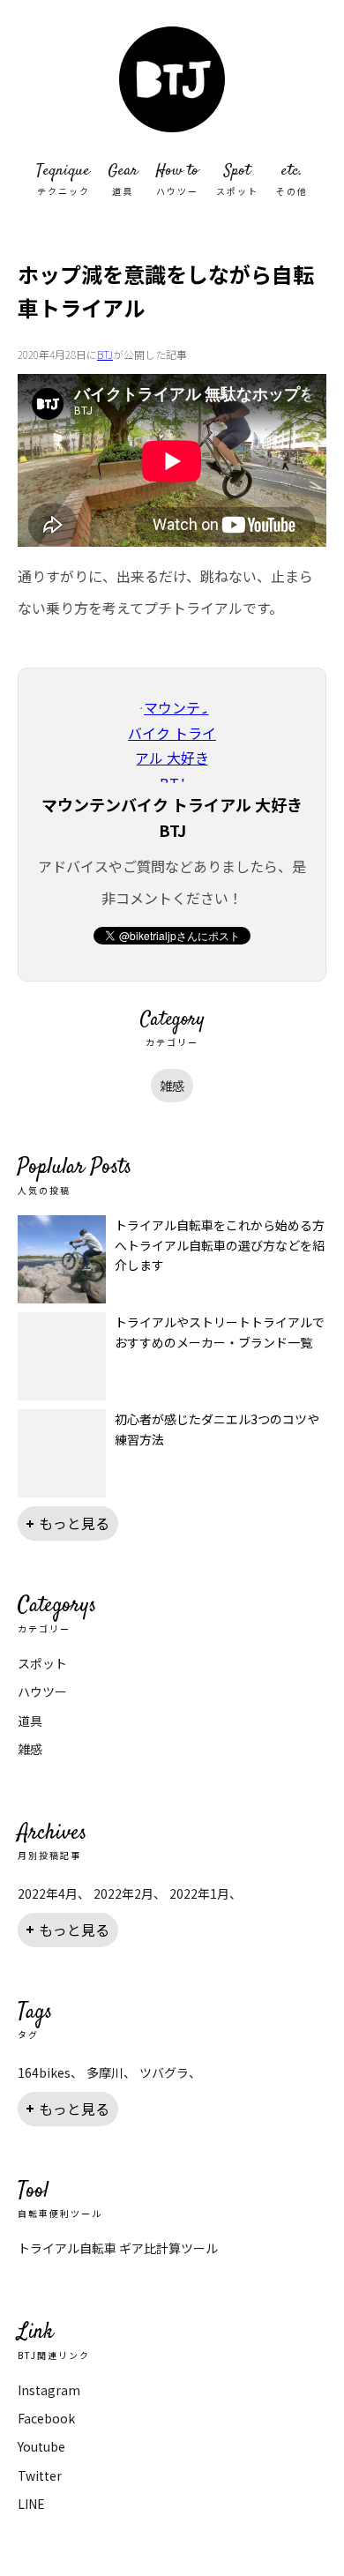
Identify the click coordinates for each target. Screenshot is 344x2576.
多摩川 (105, 2072)
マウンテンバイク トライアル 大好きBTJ (172, 79)
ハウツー (42, 1691)
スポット (42, 1663)
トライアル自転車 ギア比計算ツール (118, 2248)
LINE (31, 2504)
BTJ (105, 354)
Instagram (49, 2390)
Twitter (40, 2475)
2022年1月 (199, 1893)
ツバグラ (164, 2072)
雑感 (172, 1086)
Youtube (41, 2446)
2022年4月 (48, 1893)
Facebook (46, 2418)
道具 (30, 1721)
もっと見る (74, 1523)
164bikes (44, 2072)
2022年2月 (123, 1893)
